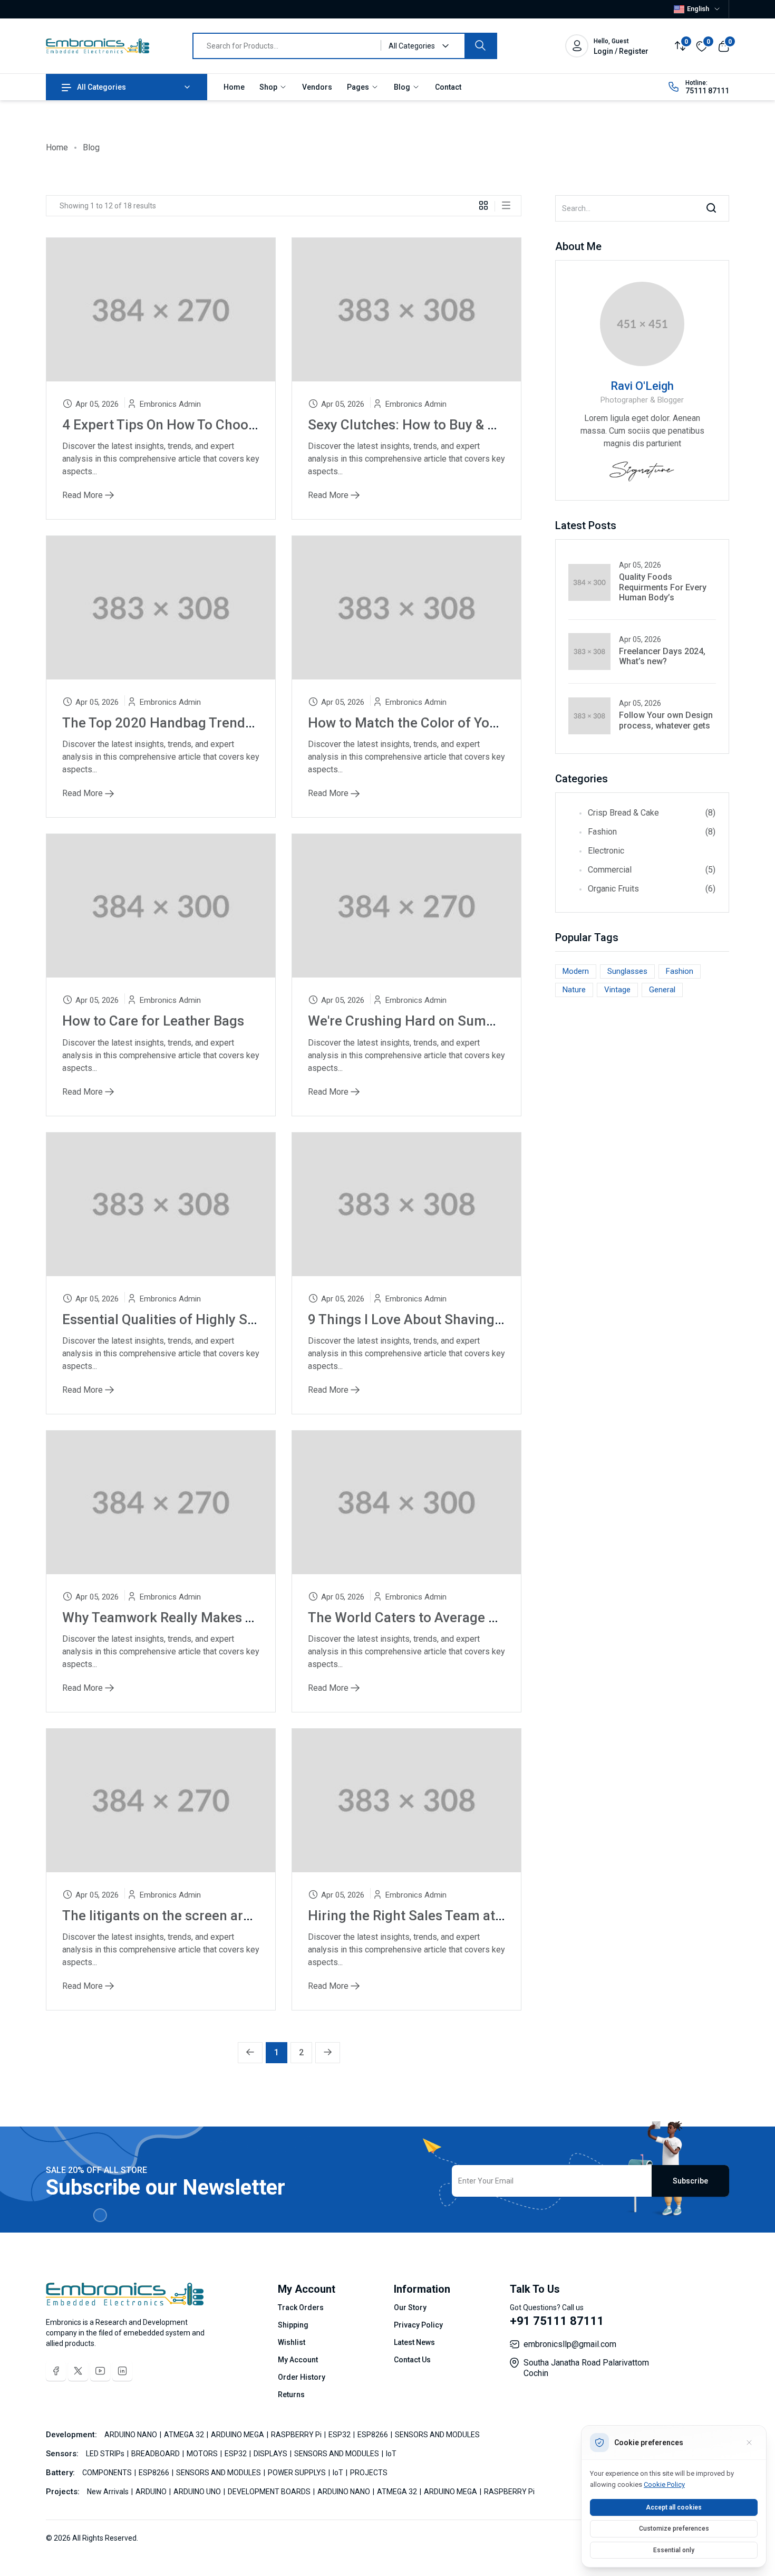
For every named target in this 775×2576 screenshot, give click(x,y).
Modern (576, 971)
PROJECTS (369, 2473)
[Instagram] (122, 2371)
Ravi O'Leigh (642, 386)
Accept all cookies (674, 2507)
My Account (298, 2360)
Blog (403, 87)
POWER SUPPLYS (298, 2473)
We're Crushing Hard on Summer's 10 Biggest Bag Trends (485, 1021)
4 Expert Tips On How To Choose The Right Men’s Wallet (234, 425)
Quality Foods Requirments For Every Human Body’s (663, 587)
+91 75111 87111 (557, 2321)
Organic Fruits (652, 889)
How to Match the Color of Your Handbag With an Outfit (479, 723)
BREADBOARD (156, 2454)
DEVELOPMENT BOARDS (270, 2492)
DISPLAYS (271, 2454)
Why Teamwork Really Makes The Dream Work (205, 1617)
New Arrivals (109, 2492)
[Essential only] (749, 2443)
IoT (391, 2454)
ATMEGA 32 (185, 2435)
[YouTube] (100, 2371)
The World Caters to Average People (420, 1617)
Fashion (652, 832)
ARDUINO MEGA (238, 2435)
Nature (574, 990)
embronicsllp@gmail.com (570, 2344)
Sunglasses (627, 971)
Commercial (652, 870)
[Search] (480, 46)
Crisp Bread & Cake (652, 813)
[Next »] (328, 2053)
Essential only (674, 2550)
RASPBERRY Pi (297, 2435)
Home (234, 87)
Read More (84, 495)
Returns (291, 2395)
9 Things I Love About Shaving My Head (430, 1319)
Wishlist (292, 2342)
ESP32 (340, 2435)
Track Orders (301, 2307)
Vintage (617, 990)
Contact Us (412, 2360)
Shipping (293, 2325)
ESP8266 (374, 2435)
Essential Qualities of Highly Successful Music (206, 1319)
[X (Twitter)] (78, 2371)
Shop (269, 87)
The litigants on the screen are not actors (190, 1916)
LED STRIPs (106, 2454)
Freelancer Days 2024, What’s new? (662, 656)
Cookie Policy (664, 2484)
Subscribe (690, 2181)
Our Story (410, 2307)
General (662, 990)
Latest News (414, 2342)
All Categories (101, 87)
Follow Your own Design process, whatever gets (666, 720)
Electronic (606, 851)
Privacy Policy (418, 2325)
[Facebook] (56, 2371)
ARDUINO (152, 2492)
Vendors (317, 87)
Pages (359, 87)
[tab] (487, 205)
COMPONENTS (108, 2473)
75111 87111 (707, 91)
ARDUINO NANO (132, 2435)
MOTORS (203, 2454)
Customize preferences (674, 2529)
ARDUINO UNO (198, 2492)
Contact (448, 87)
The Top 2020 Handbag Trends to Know (184, 723)
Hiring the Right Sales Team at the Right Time (448, 1916)
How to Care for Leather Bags (153, 1021)
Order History (302, 2377)
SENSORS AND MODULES (437, 2435)
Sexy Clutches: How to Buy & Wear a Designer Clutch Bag (483, 425)
